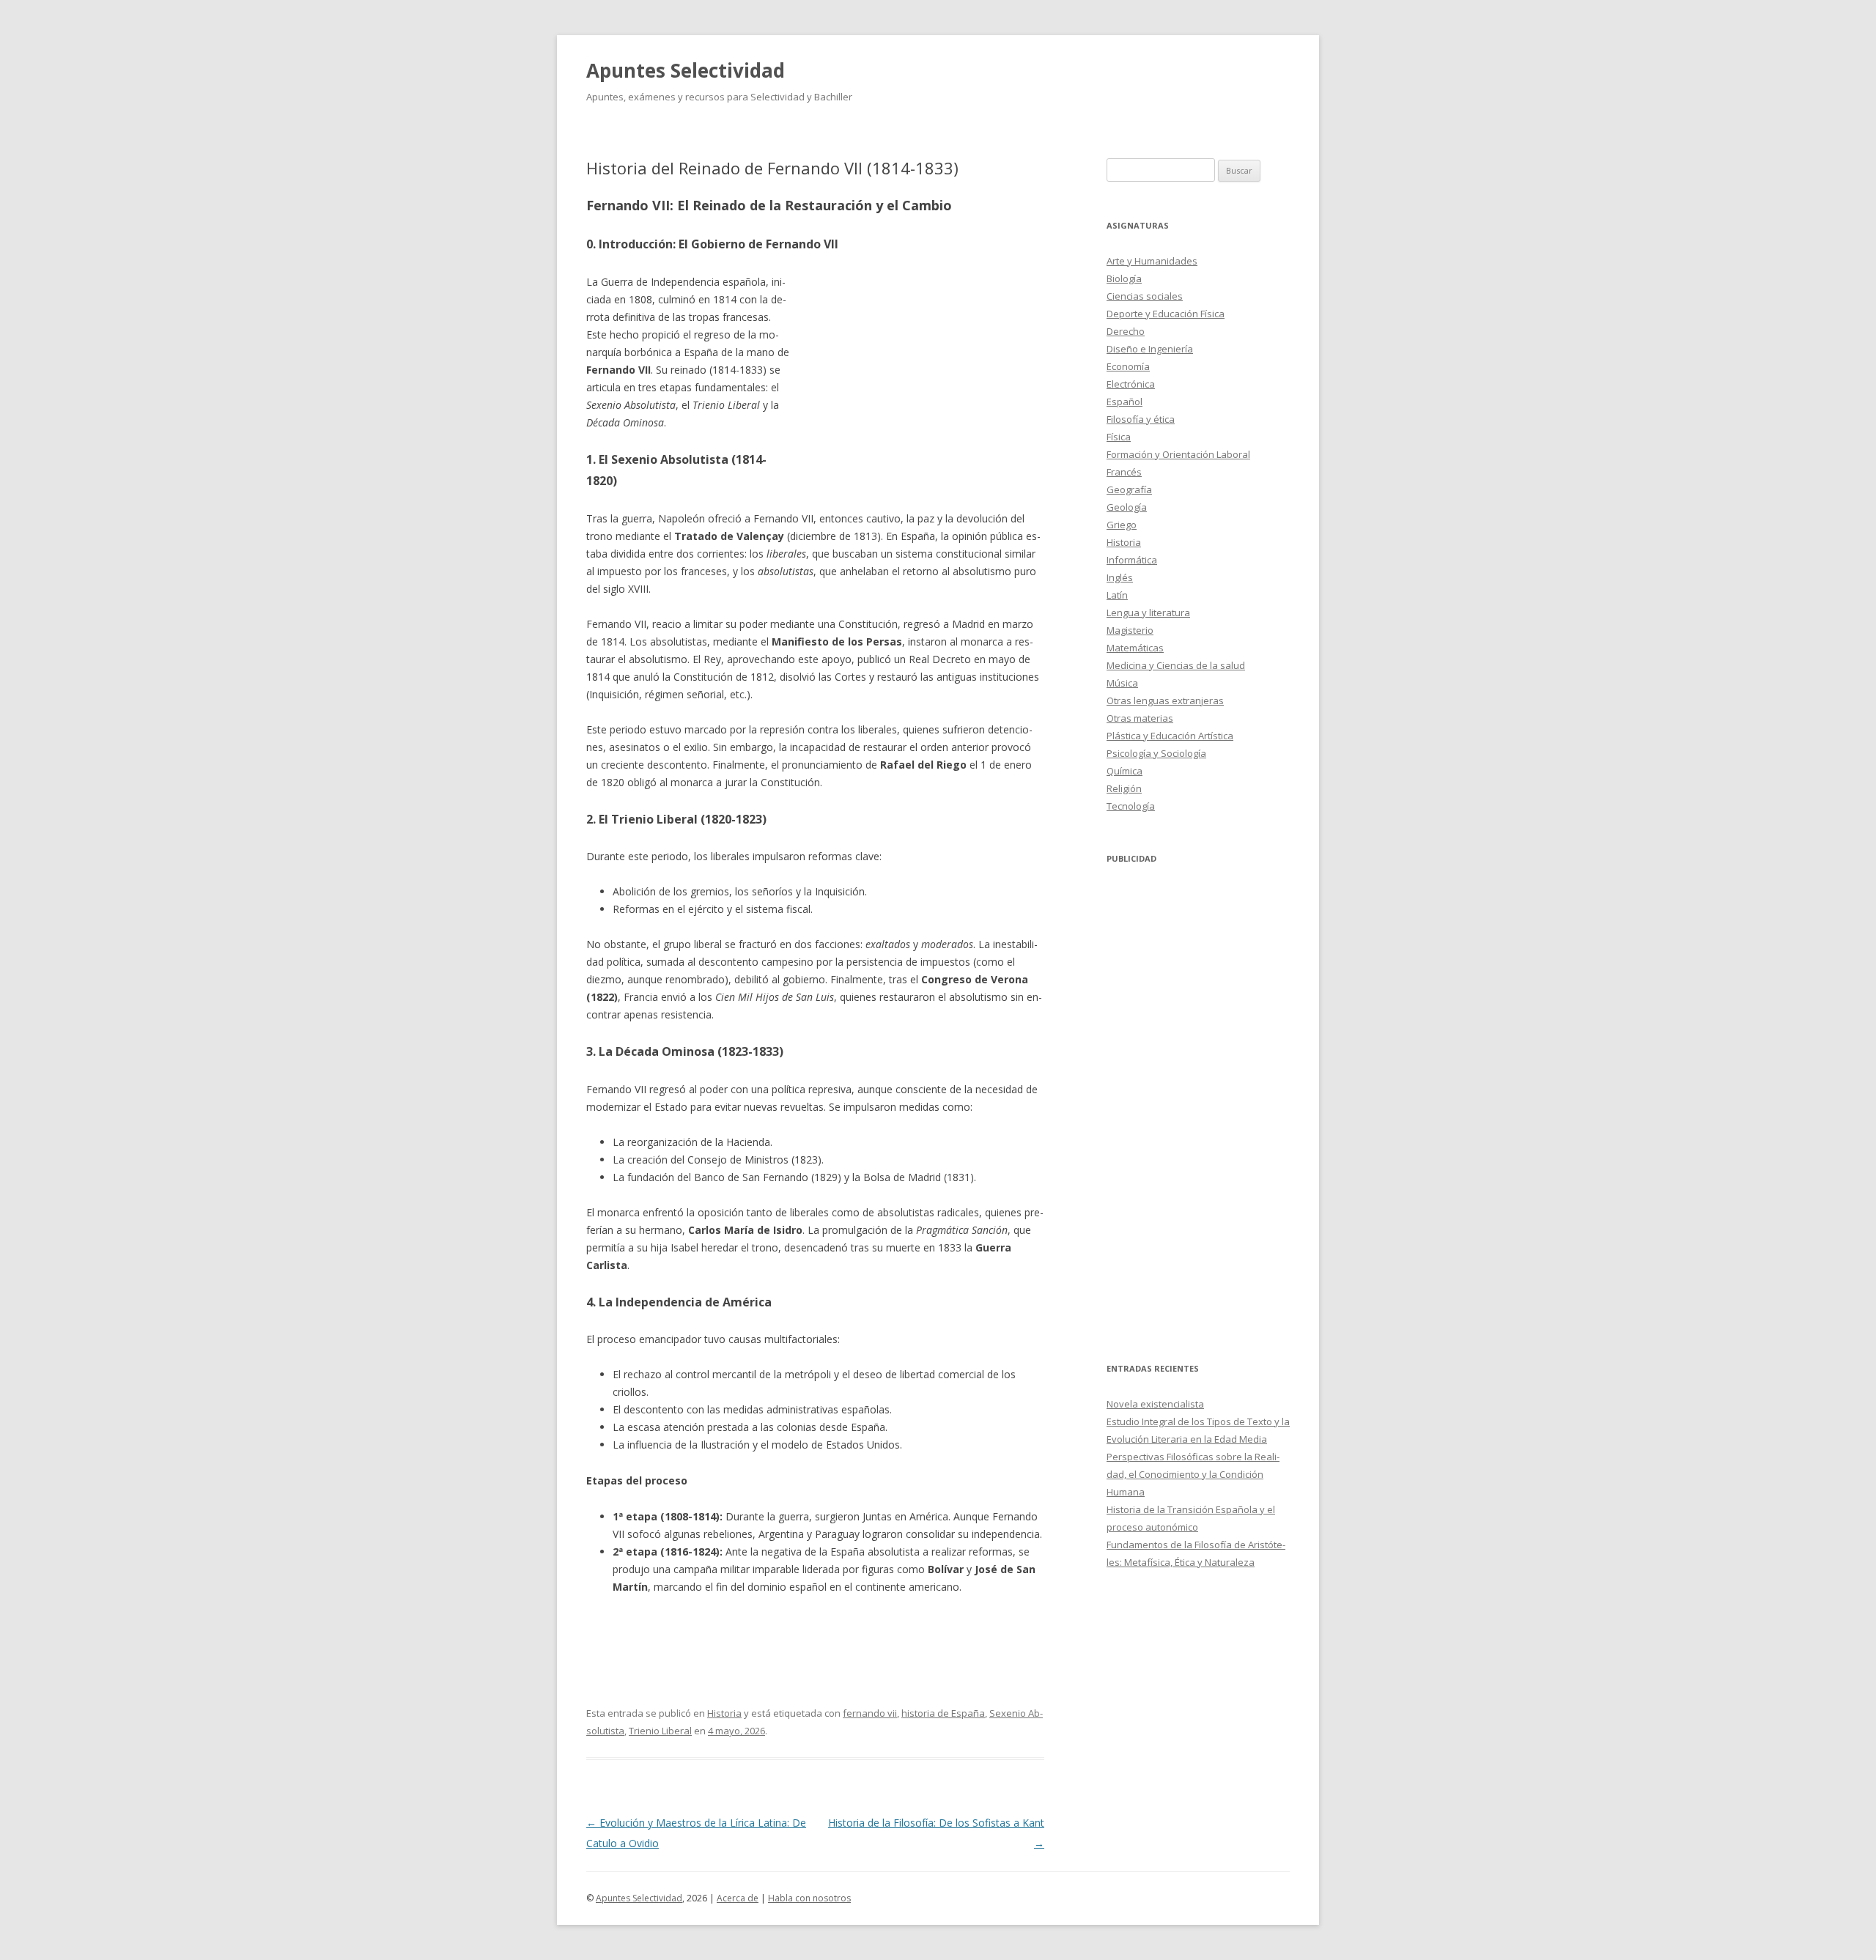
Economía (1128, 366)
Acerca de (738, 1898)
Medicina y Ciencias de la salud (1176, 665)
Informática (1132, 560)
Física (1119, 437)
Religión (1124, 788)
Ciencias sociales (1145, 296)
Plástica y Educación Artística (1170, 736)
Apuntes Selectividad (686, 70)
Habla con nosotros (809, 1898)
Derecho (1126, 331)
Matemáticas (1135, 648)
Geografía (1129, 489)
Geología (1127, 507)
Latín (1117, 595)
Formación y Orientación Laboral (1178, 454)
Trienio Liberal (660, 1731)
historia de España (943, 1713)
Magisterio (1130, 630)
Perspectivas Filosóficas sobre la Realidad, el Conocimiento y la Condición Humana (1193, 1474)
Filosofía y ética (1141, 419)
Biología (1124, 278)
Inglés (1120, 577)
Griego (1122, 525)
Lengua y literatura (1148, 613)
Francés (1124, 472)
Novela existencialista (1155, 1404)
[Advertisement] (917, 380)
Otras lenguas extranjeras (1165, 700)
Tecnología (1131, 806)
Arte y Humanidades (1152, 261)
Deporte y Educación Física (1166, 314)
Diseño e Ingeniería (1150, 349)
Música (1122, 683)
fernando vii (870, 1713)
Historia (724, 1713)
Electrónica (1131, 384)
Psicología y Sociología (1156, 753)
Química (1125, 771)
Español (1125, 402)
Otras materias (1140, 718)
